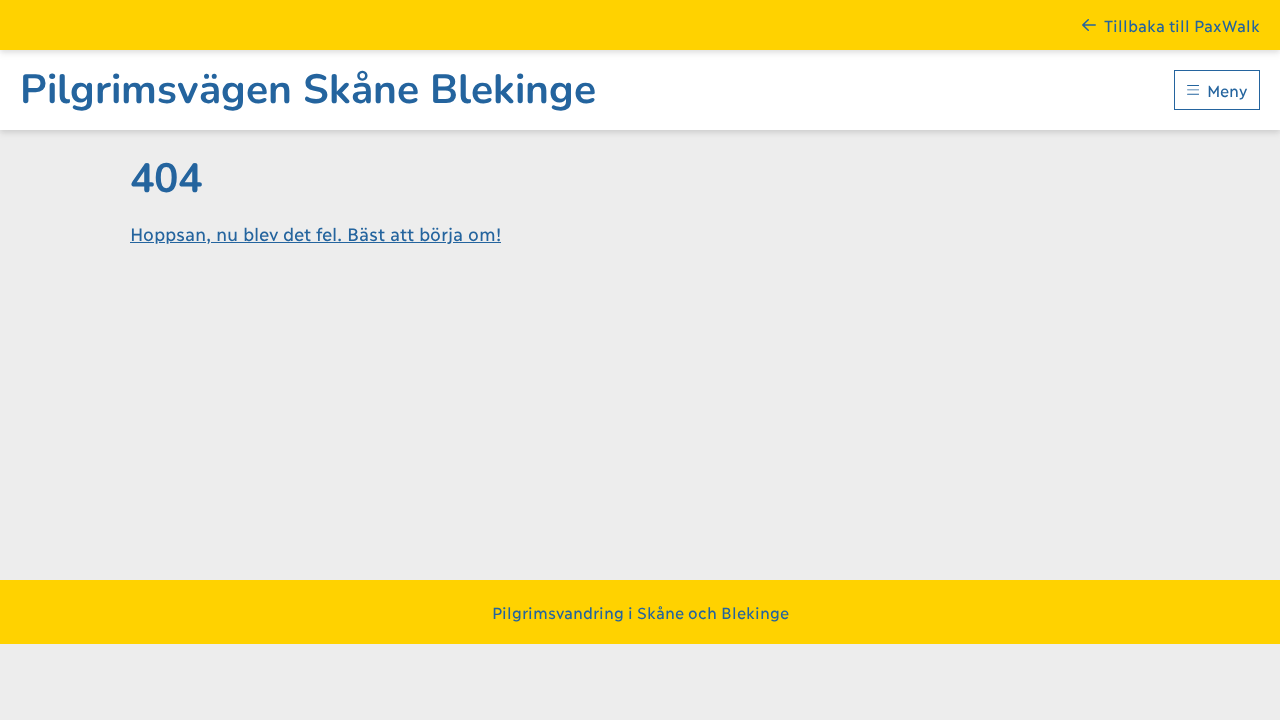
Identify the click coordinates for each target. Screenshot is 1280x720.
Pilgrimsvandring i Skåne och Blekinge (640, 611)
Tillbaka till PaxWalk (1182, 24)
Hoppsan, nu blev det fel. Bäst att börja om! (315, 233)
